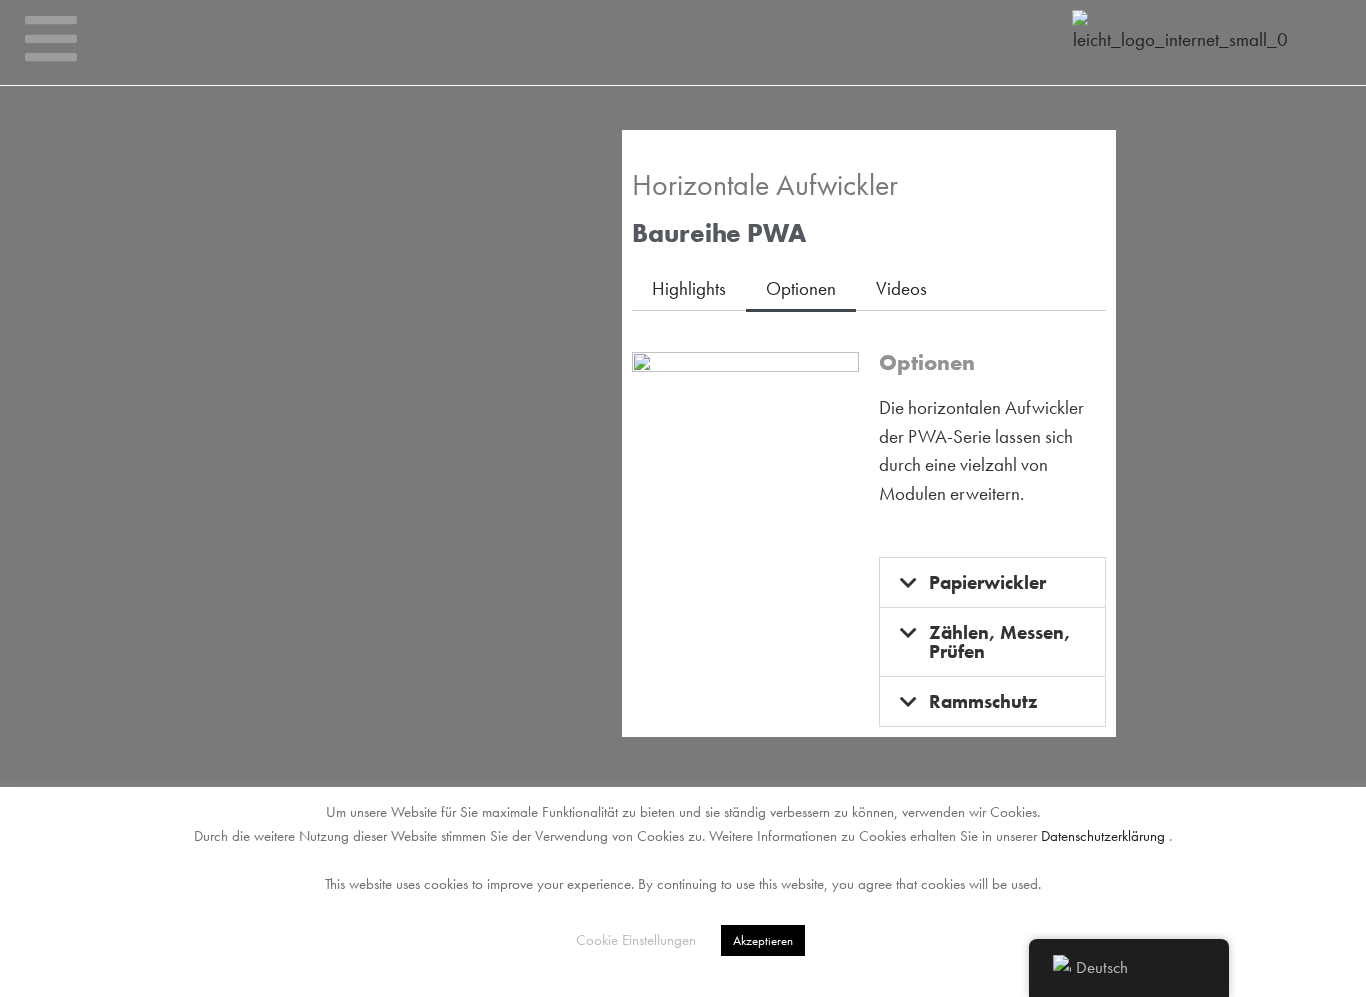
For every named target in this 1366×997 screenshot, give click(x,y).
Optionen (801, 288)
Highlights (689, 288)
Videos (901, 288)
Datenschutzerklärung (1103, 836)
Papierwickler (987, 582)
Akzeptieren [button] (763, 940)
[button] (992, 582)
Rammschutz (983, 701)
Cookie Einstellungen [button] (636, 940)
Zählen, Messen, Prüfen (1000, 642)
